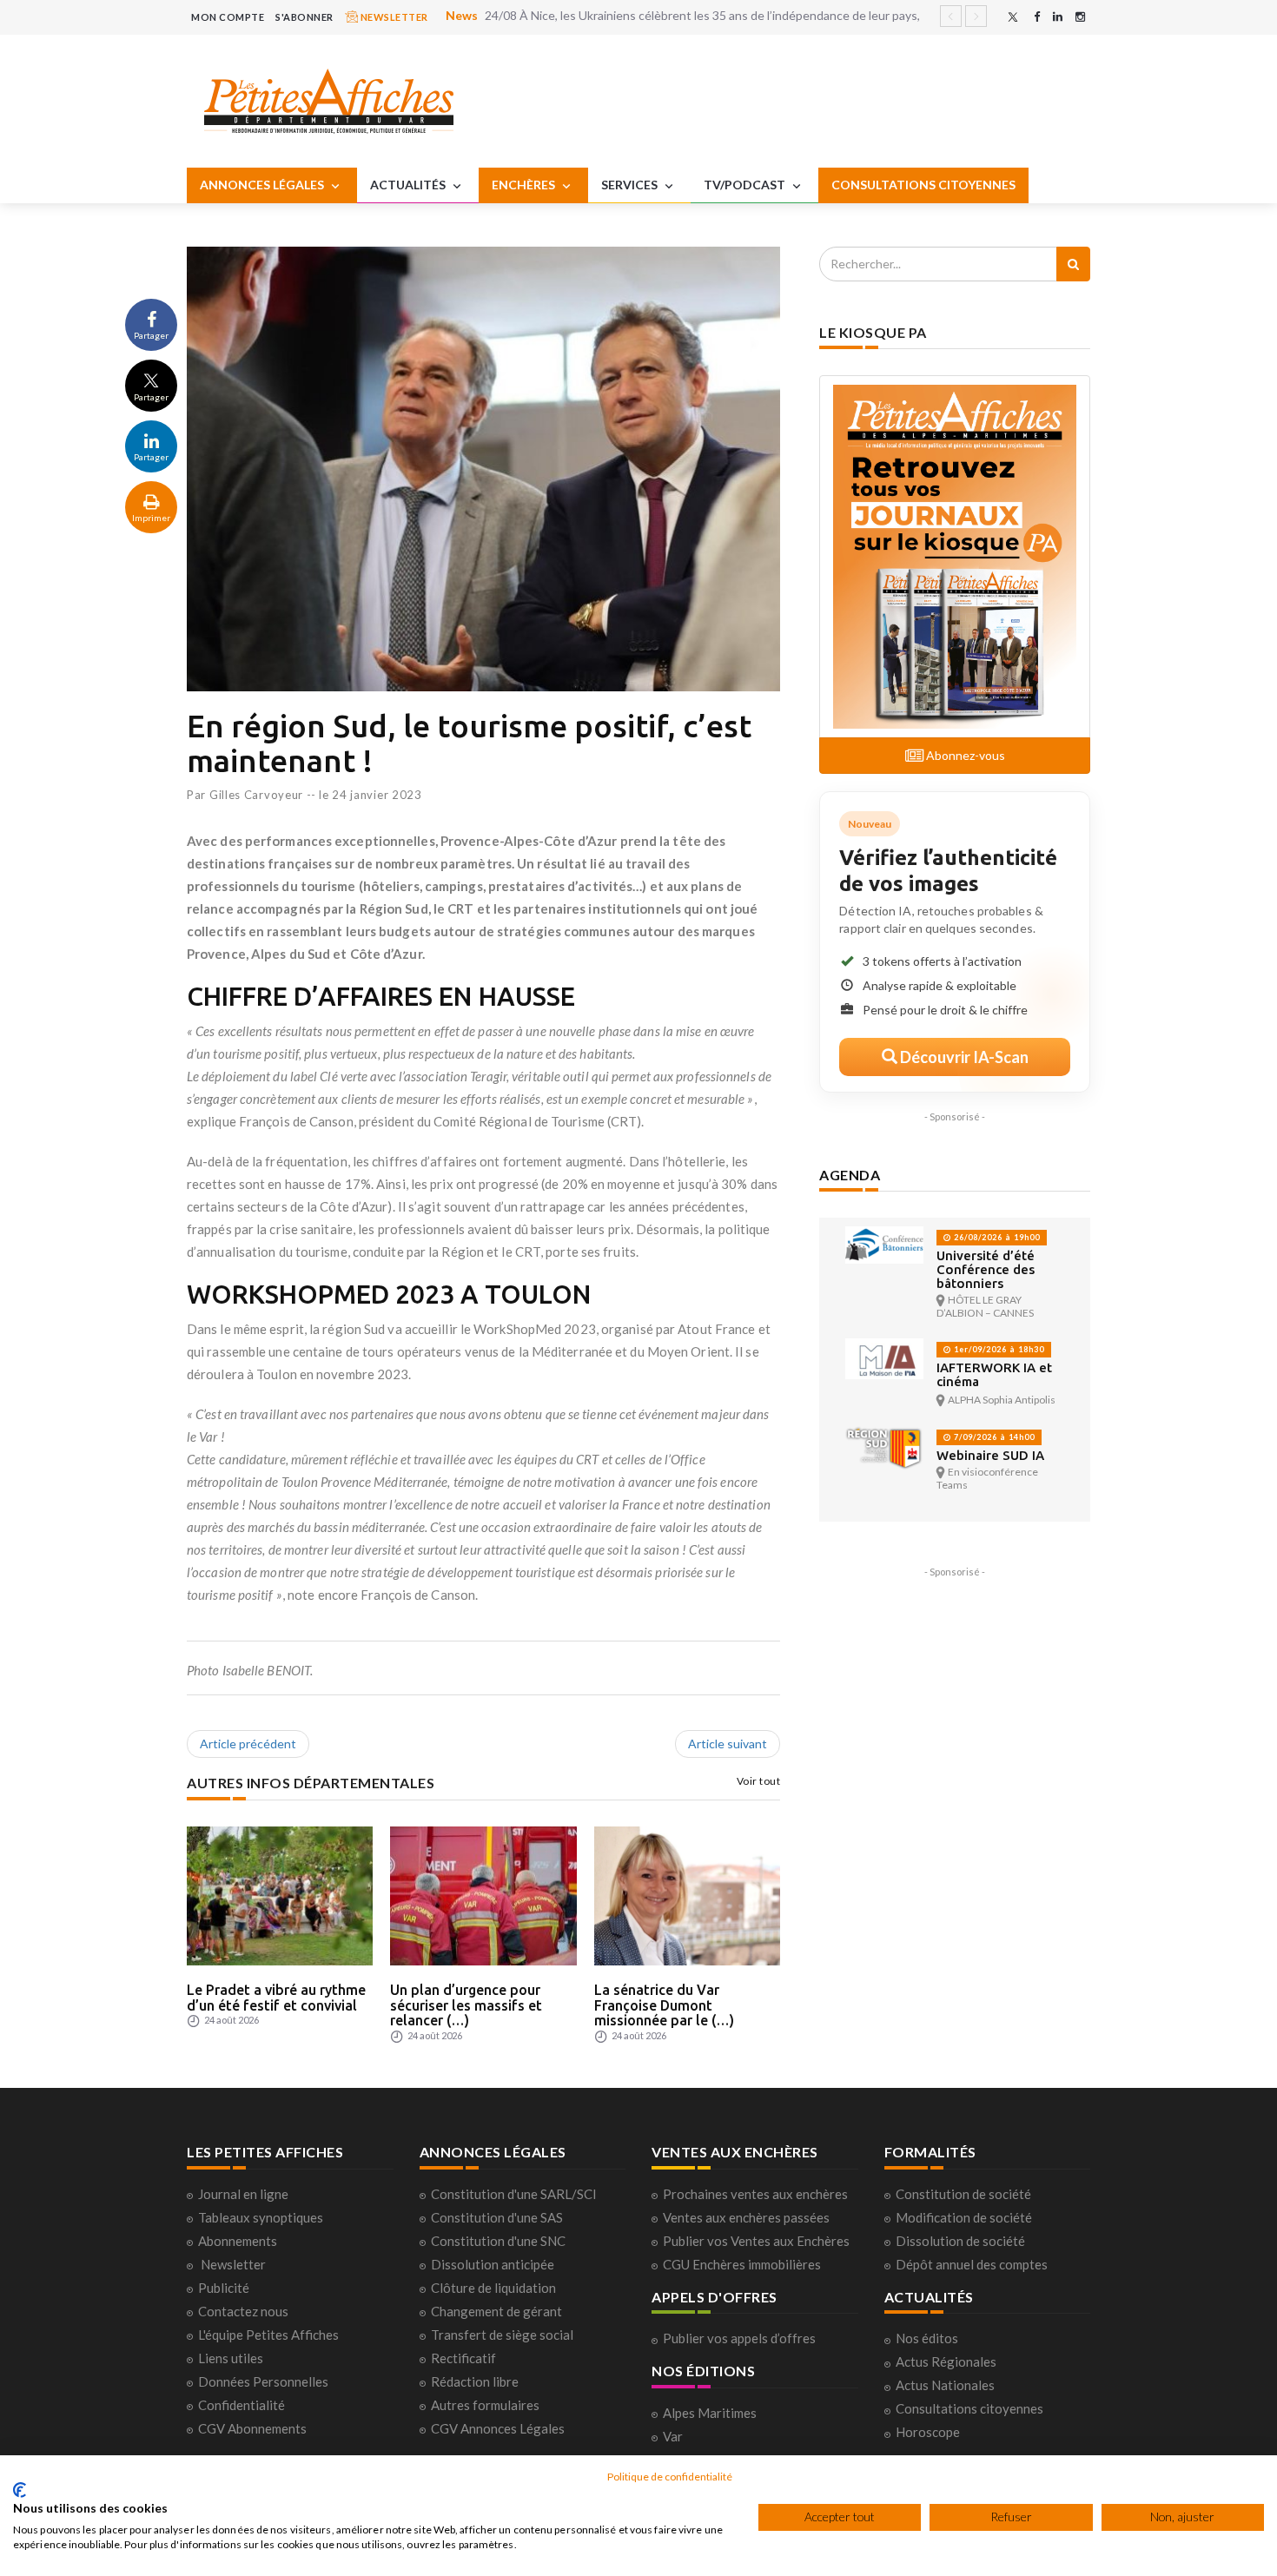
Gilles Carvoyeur (256, 795)
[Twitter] (1013, 17)
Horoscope (928, 2432)
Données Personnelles (263, 2381)
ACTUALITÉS (409, 185)
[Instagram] (1080, 17)
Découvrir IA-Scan (963, 1057)
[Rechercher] (1073, 264)
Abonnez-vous (964, 755)
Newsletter (233, 2264)
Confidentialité (242, 2405)
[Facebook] (1037, 17)
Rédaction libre (475, 2381)
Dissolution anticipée (493, 2264)
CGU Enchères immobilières (742, 2264)
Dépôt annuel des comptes (972, 2264)
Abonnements (238, 2241)
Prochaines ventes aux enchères (755, 2194)
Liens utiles (231, 2358)
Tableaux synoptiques (261, 2217)
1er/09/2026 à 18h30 (998, 1349)
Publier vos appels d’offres (739, 2338)
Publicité (224, 2288)
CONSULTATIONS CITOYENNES (923, 185)
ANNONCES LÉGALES (263, 185)
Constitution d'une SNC (498, 2241)
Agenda (850, 1175)
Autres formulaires (485, 2405)
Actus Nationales (945, 2385)
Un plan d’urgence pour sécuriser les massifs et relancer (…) (466, 2005)
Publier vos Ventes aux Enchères (756, 2241)
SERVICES (631, 185)
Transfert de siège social (502, 2335)
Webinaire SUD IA (990, 1455)
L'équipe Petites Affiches (268, 2335)
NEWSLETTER (393, 17)
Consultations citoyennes (969, 2408)
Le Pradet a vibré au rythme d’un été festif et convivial (276, 1998)
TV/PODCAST (746, 185)
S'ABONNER (304, 17)
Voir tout (759, 1781)
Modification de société (964, 2217)
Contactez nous (243, 2311)
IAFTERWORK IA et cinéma (994, 1374)
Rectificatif (463, 2358)
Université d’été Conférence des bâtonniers (986, 1269)
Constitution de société (963, 2194)
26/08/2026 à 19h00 (996, 1237)
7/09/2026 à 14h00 (993, 1437)
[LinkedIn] (1058, 17)
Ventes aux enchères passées (746, 2217)
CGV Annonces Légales (498, 2428)
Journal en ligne (243, 2194)
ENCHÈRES (525, 185)
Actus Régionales (946, 2361)
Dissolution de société (960, 2241)
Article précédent (248, 1744)
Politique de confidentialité (670, 2477)
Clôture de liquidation (493, 2288)
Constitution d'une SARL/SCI (514, 2194)
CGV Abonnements (252, 2428)
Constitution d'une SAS (497, 2217)
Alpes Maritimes (710, 2413)
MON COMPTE (228, 17)
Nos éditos (927, 2338)
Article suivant (728, 1744)
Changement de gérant (496, 2311)
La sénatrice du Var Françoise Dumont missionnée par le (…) (664, 2005)
